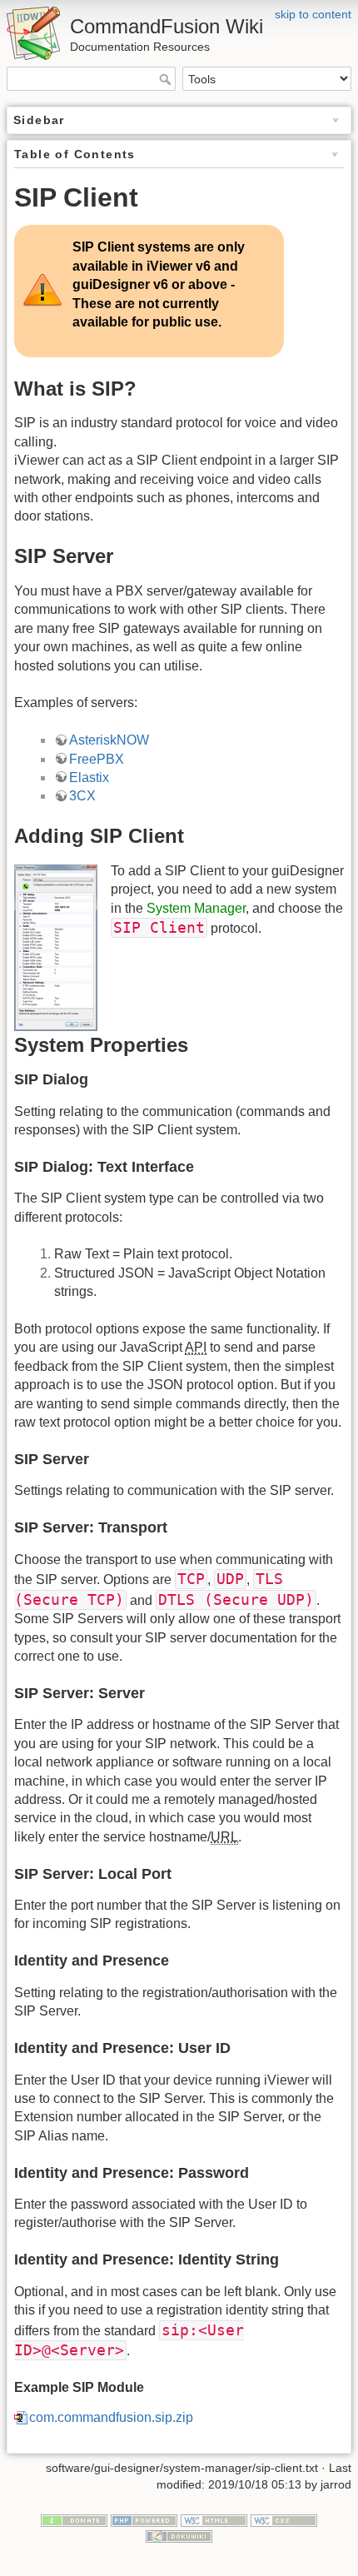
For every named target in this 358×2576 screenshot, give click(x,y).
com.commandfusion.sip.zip (111, 2417)
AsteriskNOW (109, 740)
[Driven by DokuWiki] (179, 2535)
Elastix (89, 777)
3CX (82, 796)
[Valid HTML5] (214, 2519)
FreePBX (97, 759)
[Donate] (74, 2519)
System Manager (196, 908)
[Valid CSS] (284, 2519)
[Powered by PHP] (144, 2519)
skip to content (313, 14)
